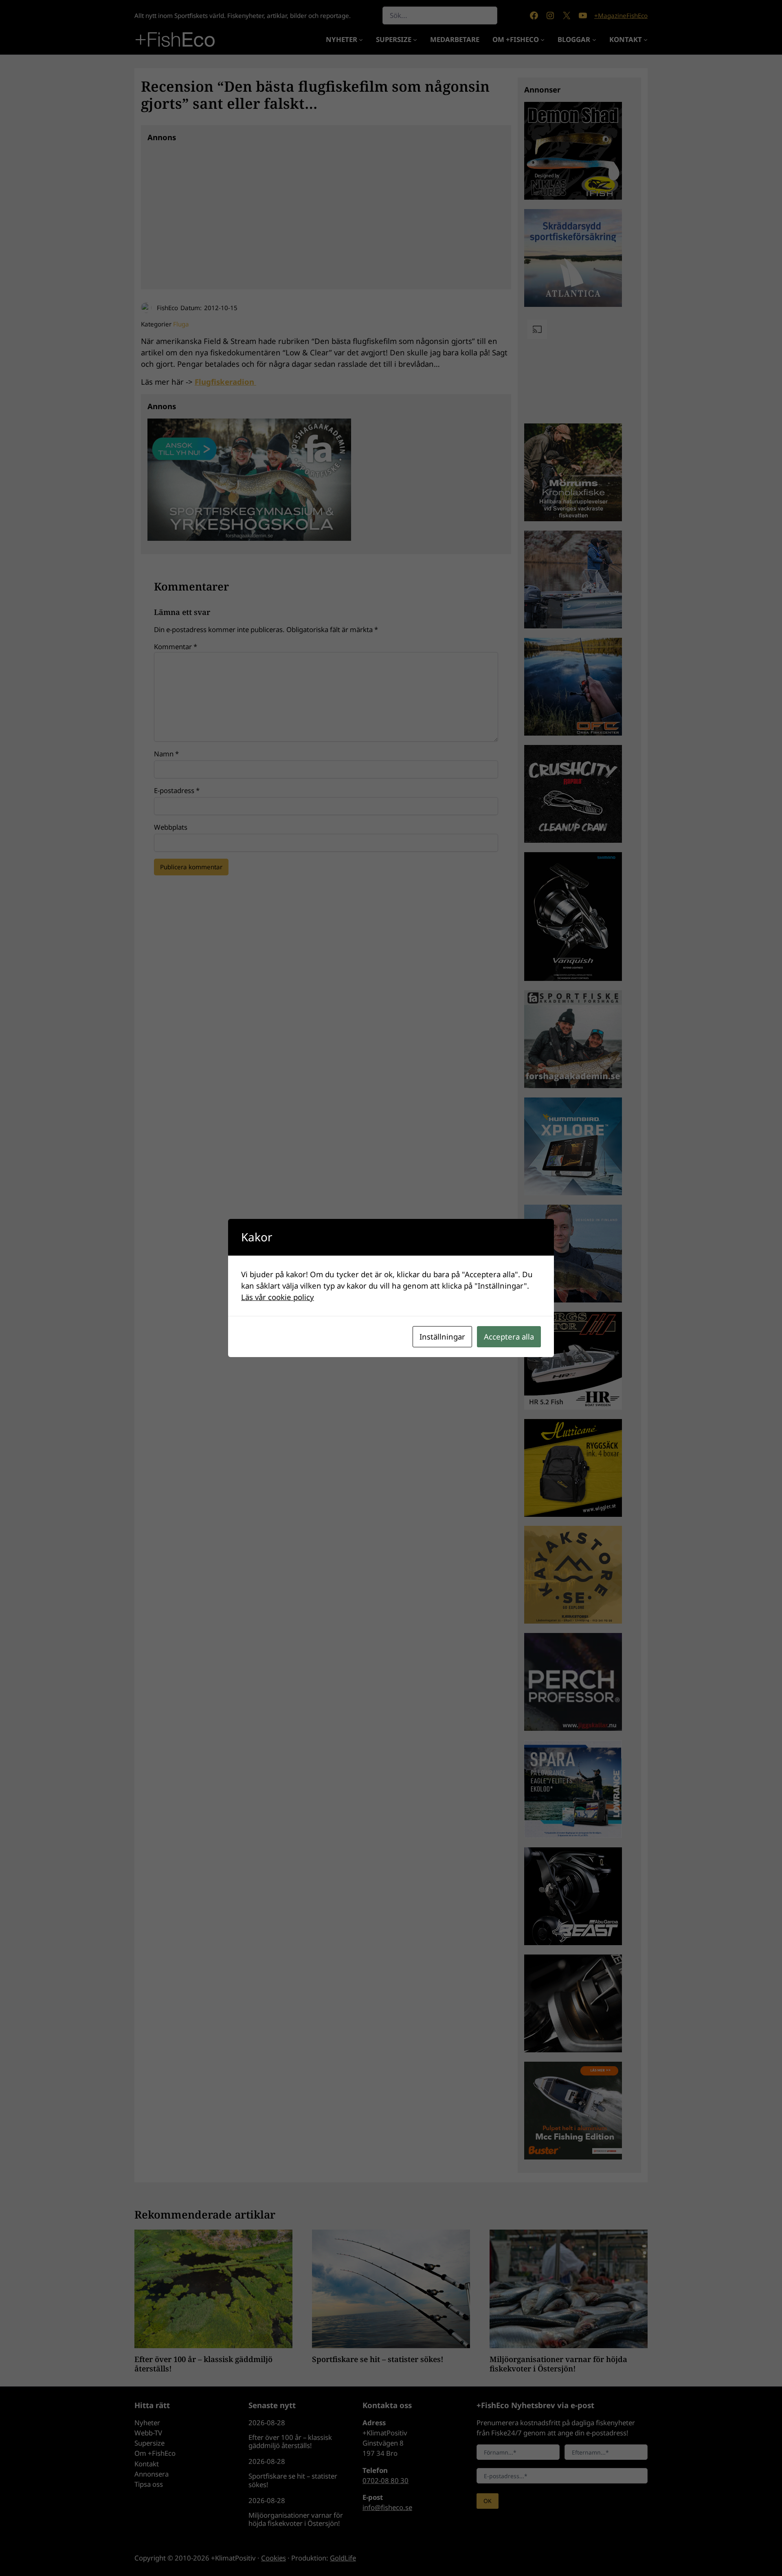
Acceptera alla (509, 1336)
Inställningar (442, 1336)
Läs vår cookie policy (278, 1297)
